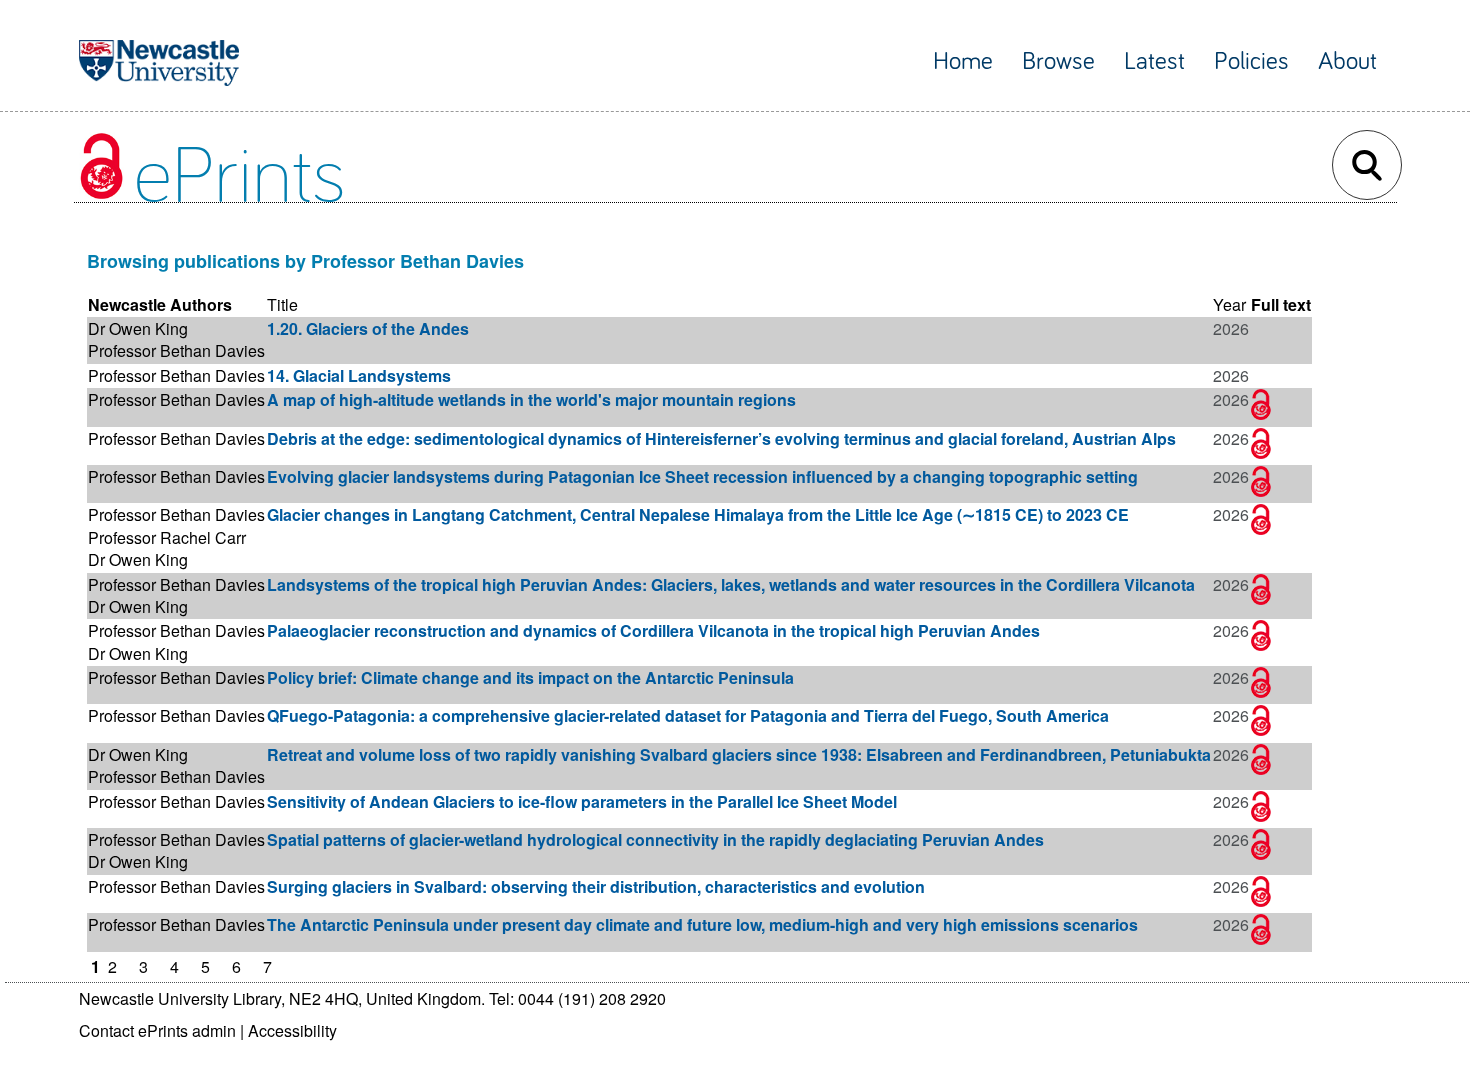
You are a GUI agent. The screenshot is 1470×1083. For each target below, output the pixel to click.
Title (282, 304)
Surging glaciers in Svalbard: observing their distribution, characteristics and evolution (596, 886)
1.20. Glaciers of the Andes (368, 328)
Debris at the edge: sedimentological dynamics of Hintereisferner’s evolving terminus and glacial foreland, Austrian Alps (721, 438)
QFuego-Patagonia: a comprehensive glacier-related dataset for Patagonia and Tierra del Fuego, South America (688, 715)
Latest (1154, 61)
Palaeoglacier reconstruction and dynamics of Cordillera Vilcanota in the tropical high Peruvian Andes (653, 630)
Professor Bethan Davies (176, 350)
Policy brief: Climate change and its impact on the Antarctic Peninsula (530, 677)
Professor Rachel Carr (167, 537)
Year (1229, 304)
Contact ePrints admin (157, 1030)
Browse (1058, 61)
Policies (1251, 61)
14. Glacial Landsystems (359, 375)
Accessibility (292, 1030)
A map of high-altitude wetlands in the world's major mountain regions (531, 399)
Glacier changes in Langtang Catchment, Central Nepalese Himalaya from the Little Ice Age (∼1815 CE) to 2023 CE (698, 514)
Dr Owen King (138, 328)
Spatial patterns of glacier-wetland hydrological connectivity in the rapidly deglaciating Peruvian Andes (655, 839)
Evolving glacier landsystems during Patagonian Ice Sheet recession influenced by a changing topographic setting (702, 476)
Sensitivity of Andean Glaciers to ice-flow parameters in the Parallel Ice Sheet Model (582, 801)
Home (963, 61)
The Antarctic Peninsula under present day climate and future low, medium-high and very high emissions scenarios (702, 924)
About (1347, 61)
